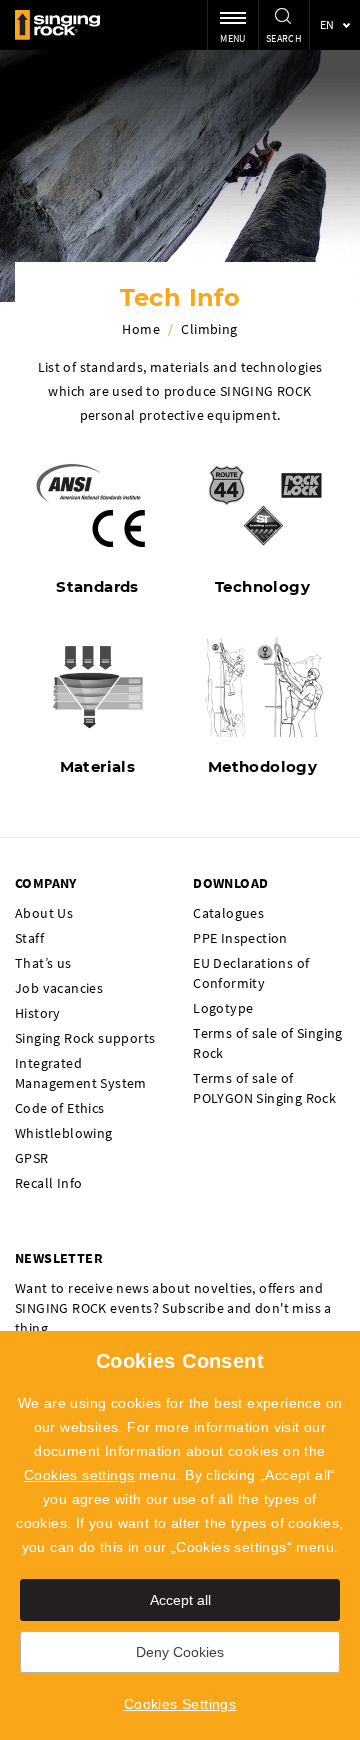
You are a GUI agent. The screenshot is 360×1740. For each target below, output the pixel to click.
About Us (44, 913)
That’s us (43, 963)
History (38, 1013)
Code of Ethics (60, 1108)
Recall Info (48, 1183)
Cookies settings (79, 1475)
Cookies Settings (180, 1704)
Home (141, 329)
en (327, 24)
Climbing (209, 329)
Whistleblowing (64, 1133)
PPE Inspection (240, 938)
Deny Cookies (180, 1652)
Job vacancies (59, 988)
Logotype (223, 1008)
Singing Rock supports (85, 1038)
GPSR (32, 1158)
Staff (29, 938)
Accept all (180, 1600)
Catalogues (228, 913)
